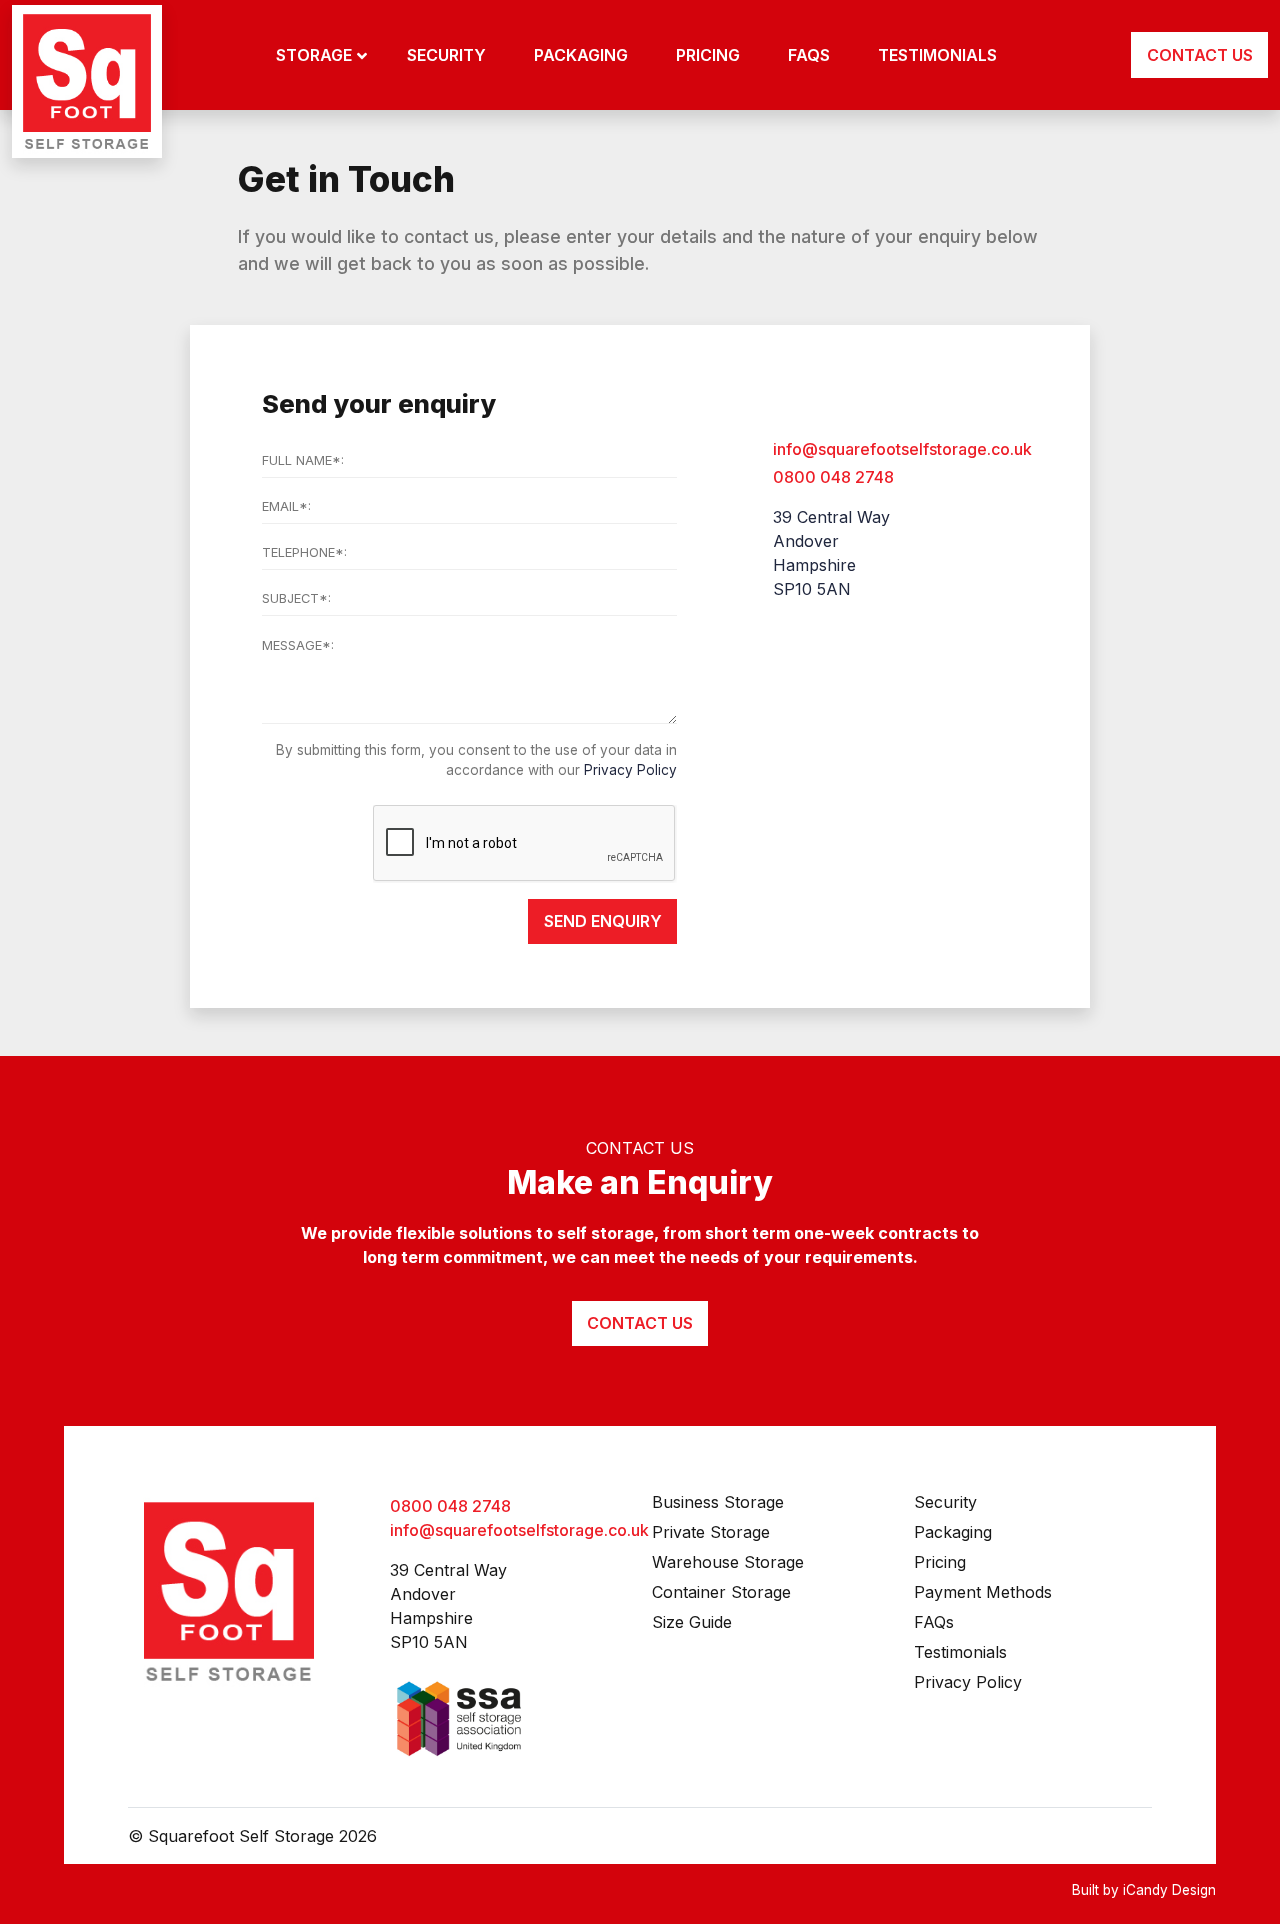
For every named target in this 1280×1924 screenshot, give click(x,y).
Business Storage (718, 1502)
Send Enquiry (603, 921)
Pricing (940, 1562)
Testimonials (960, 1652)
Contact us (640, 1323)
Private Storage (711, 1532)
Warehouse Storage (728, 1562)
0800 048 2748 (833, 477)
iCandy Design (1169, 1890)
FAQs (934, 1622)
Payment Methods (983, 1592)
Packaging (953, 1532)
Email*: (286, 506)
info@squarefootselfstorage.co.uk (902, 449)
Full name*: (303, 460)
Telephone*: (304, 552)
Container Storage (721, 1592)
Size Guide (692, 1622)
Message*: (298, 645)
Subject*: (296, 598)
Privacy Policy (630, 770)
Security (945, 1502)
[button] (321, 55)
